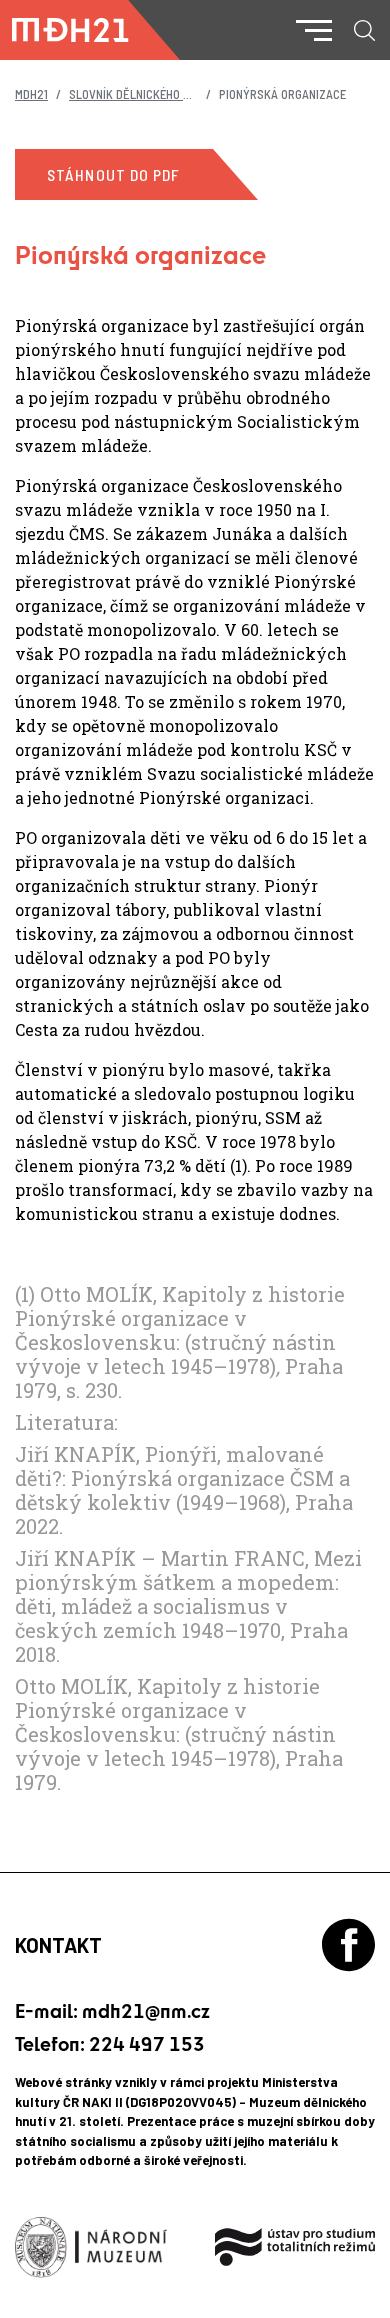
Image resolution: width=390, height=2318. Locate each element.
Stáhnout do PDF (114, 174)
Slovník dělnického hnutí (142, 94)
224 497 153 (147, 2043)
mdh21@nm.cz (146, 2010)
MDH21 (31, 94)
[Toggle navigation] (314, 30)
